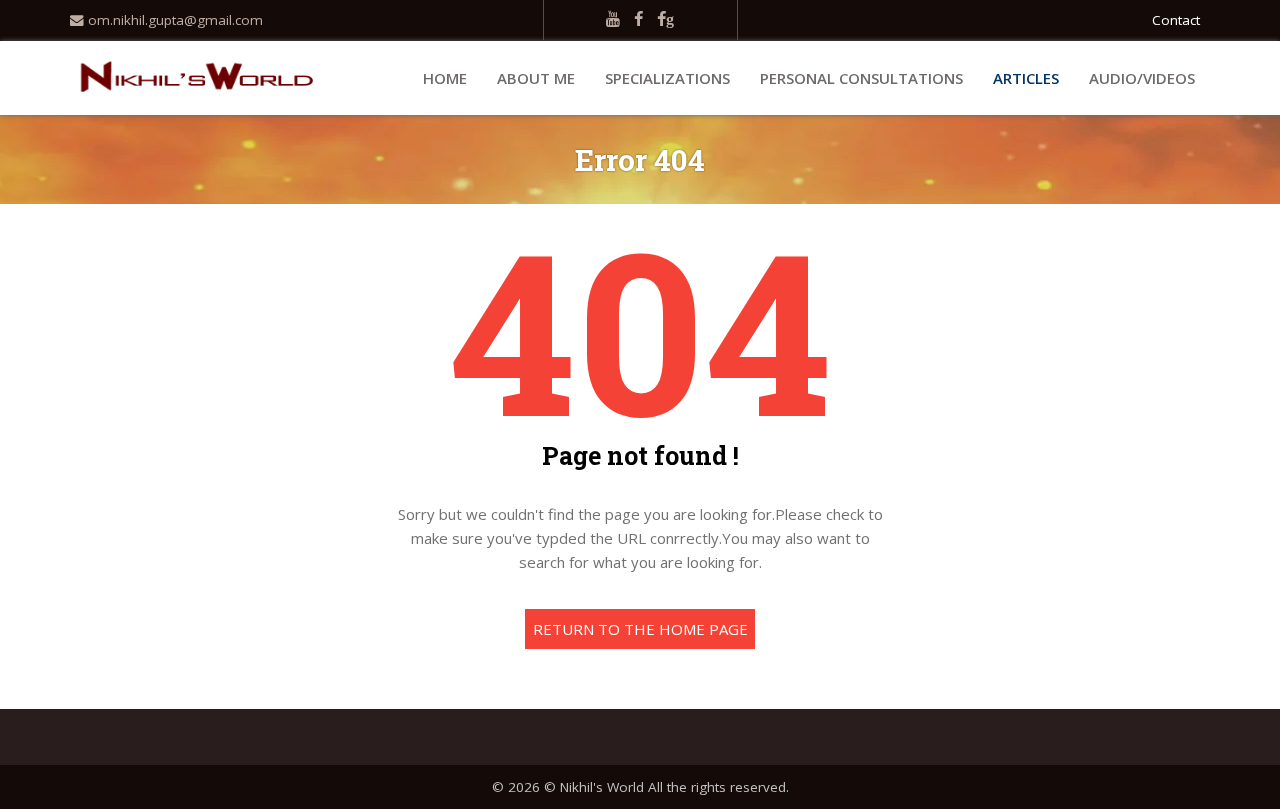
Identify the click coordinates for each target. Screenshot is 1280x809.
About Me (536, 78)
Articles (1026, 78)
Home (445, 78)
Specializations (667, 78)
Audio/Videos (1142, 78)
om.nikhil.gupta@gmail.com (173, 20)
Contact (1176, 20)
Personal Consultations (861, 78)
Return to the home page (640, 629)
